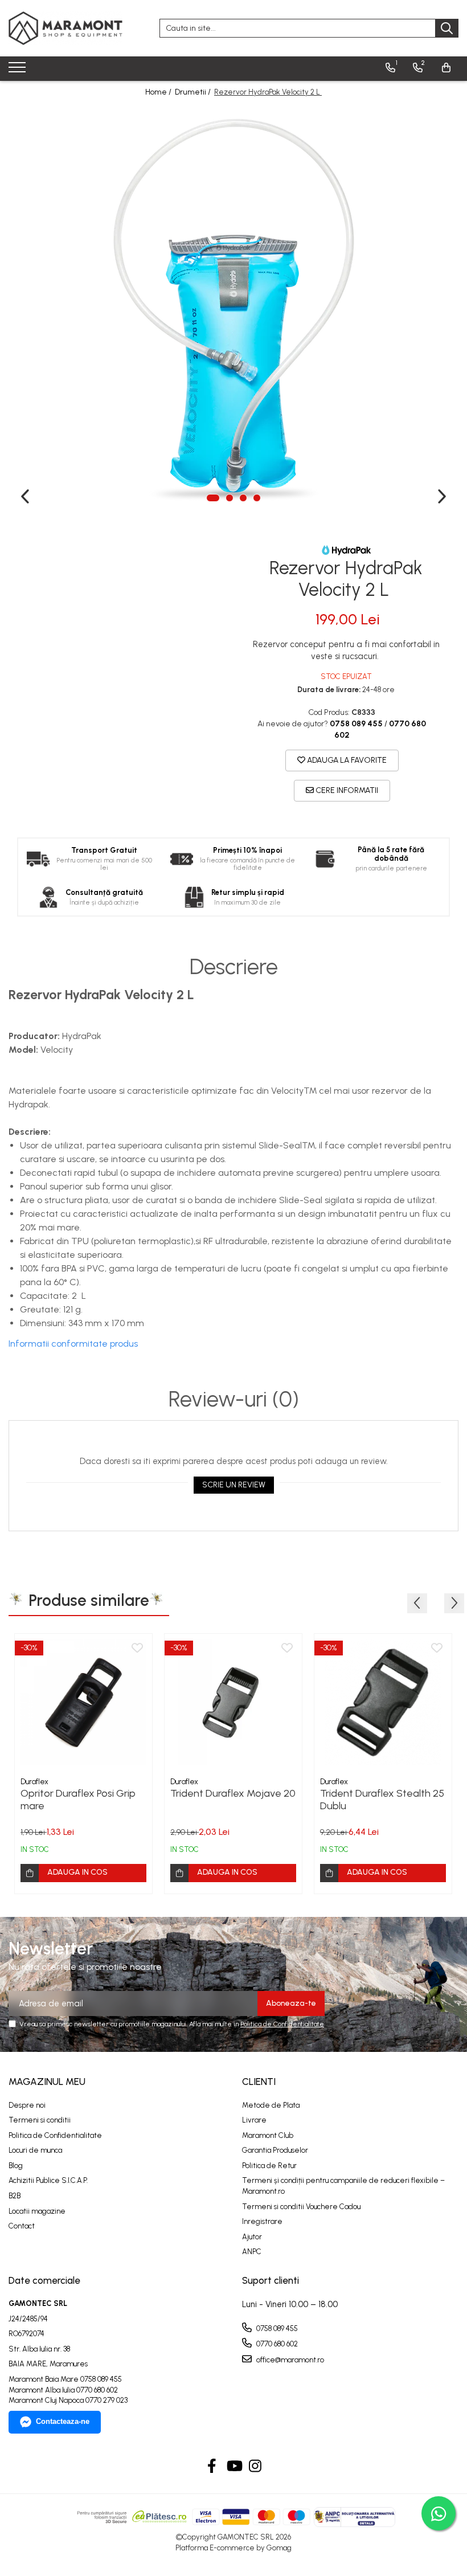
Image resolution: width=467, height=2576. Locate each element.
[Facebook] (212, 2467)
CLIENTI (259, 2082)
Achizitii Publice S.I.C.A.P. (48, 2180)
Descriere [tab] (234, 967)
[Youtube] (234, 2467)
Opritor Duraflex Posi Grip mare (78, 1800)
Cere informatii (346, 790)
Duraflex (34, 1782)
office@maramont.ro (289, 2360)
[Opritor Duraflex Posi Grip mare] (83, 1702)
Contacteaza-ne (63, 2421)
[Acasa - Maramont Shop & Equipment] (65, 28)
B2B (15, 2196)
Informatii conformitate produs (73, 1344)
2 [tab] (230, 498)
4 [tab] (257, 498)
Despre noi (27, 2105)
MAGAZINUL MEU (47, 2082)
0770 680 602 (276, 2344)
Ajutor (252, 2237)
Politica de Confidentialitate (282, 2024)
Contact (22, 2226)
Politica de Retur (269, 2166)
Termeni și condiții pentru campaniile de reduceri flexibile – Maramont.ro (343, 2186)
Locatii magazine (37, 2211)
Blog (16, 2166)
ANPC (252, 2252)
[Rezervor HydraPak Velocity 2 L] (233, 309)
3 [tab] (243, 498)
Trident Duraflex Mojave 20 (233, 1793)
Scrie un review (234, 1485)
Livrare (254, 2120)
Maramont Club (268, 2135)
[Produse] (19, 71)
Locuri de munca (35, 2150)
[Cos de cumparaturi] (446, 68)
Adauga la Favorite (346, 760)
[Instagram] (255, 2467)
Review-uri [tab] (234, 1400)
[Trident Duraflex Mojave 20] (233, 1702)
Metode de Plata (271, 2105)
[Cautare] (447, 28)
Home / (159, 92)
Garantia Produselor (275, 2150)
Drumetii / (194, 92)
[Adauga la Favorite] (137, 1649)
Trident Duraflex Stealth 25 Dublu (382, 1800)
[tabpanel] (233, 309)
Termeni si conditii (40, 2120)
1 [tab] (213, 498)
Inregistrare (262, 2221)
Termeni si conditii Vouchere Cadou (301, 2207)
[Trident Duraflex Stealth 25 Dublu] (383, 1702)
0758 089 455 (276, 2328)
